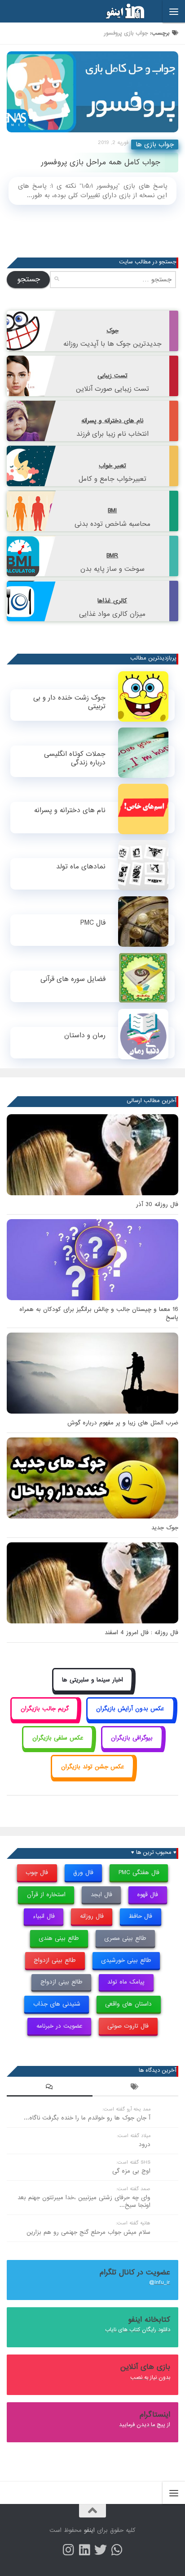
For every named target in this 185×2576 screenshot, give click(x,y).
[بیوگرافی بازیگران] (132, 1748)
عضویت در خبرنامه (59, 2026)
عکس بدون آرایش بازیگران (130, 1709)
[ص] (68, 2550)
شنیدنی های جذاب (57, 2004)
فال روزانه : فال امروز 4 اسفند (141, 1633)
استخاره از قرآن (46, 1895)
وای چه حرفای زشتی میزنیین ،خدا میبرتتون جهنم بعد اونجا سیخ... (84, 2201)
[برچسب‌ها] (135, 2088)
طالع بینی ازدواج (55, 1960)
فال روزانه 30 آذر (157, 1204)
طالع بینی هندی (59, 1938)
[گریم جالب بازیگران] (44, 1719)
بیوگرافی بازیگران (132, 1738)
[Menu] (174, 11)
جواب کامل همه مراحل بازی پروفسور (101, 162)
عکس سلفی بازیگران (58, 1738)
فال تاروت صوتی (128, 2026)
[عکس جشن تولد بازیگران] (92, 1777)
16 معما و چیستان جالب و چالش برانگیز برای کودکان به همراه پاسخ (99, 1313)
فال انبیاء (44, 1916)
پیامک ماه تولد (126, 1982)
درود (145, 2144)
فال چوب (37, 1873)
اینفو (89, 2530)
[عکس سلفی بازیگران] (58, 1748)
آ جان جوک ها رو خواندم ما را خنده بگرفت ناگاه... (87, 2118)
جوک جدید (165, 1528)
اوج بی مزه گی (131, 2171)
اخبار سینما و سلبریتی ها (92, 1680)
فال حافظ (140, 1916)
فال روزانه (92, 1916)
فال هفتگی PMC (139, 1873)
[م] (117, 2550)
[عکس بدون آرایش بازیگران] (130, 1719)
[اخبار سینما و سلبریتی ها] (93, 1690)
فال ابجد (101, 1895)
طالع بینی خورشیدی (126, 1960)
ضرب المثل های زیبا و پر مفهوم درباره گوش (123, 1423)
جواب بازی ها (155, 145)
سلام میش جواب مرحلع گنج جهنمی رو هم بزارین (88, 2232)
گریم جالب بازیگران (45, 1709)
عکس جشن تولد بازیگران (93, 1767)
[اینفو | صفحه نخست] (118, 11)
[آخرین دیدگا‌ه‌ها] (50, 2088)
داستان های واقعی (128, 2004)
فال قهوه (148, 1895)
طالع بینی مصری (125, 1938)
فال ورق (83, 1873)
